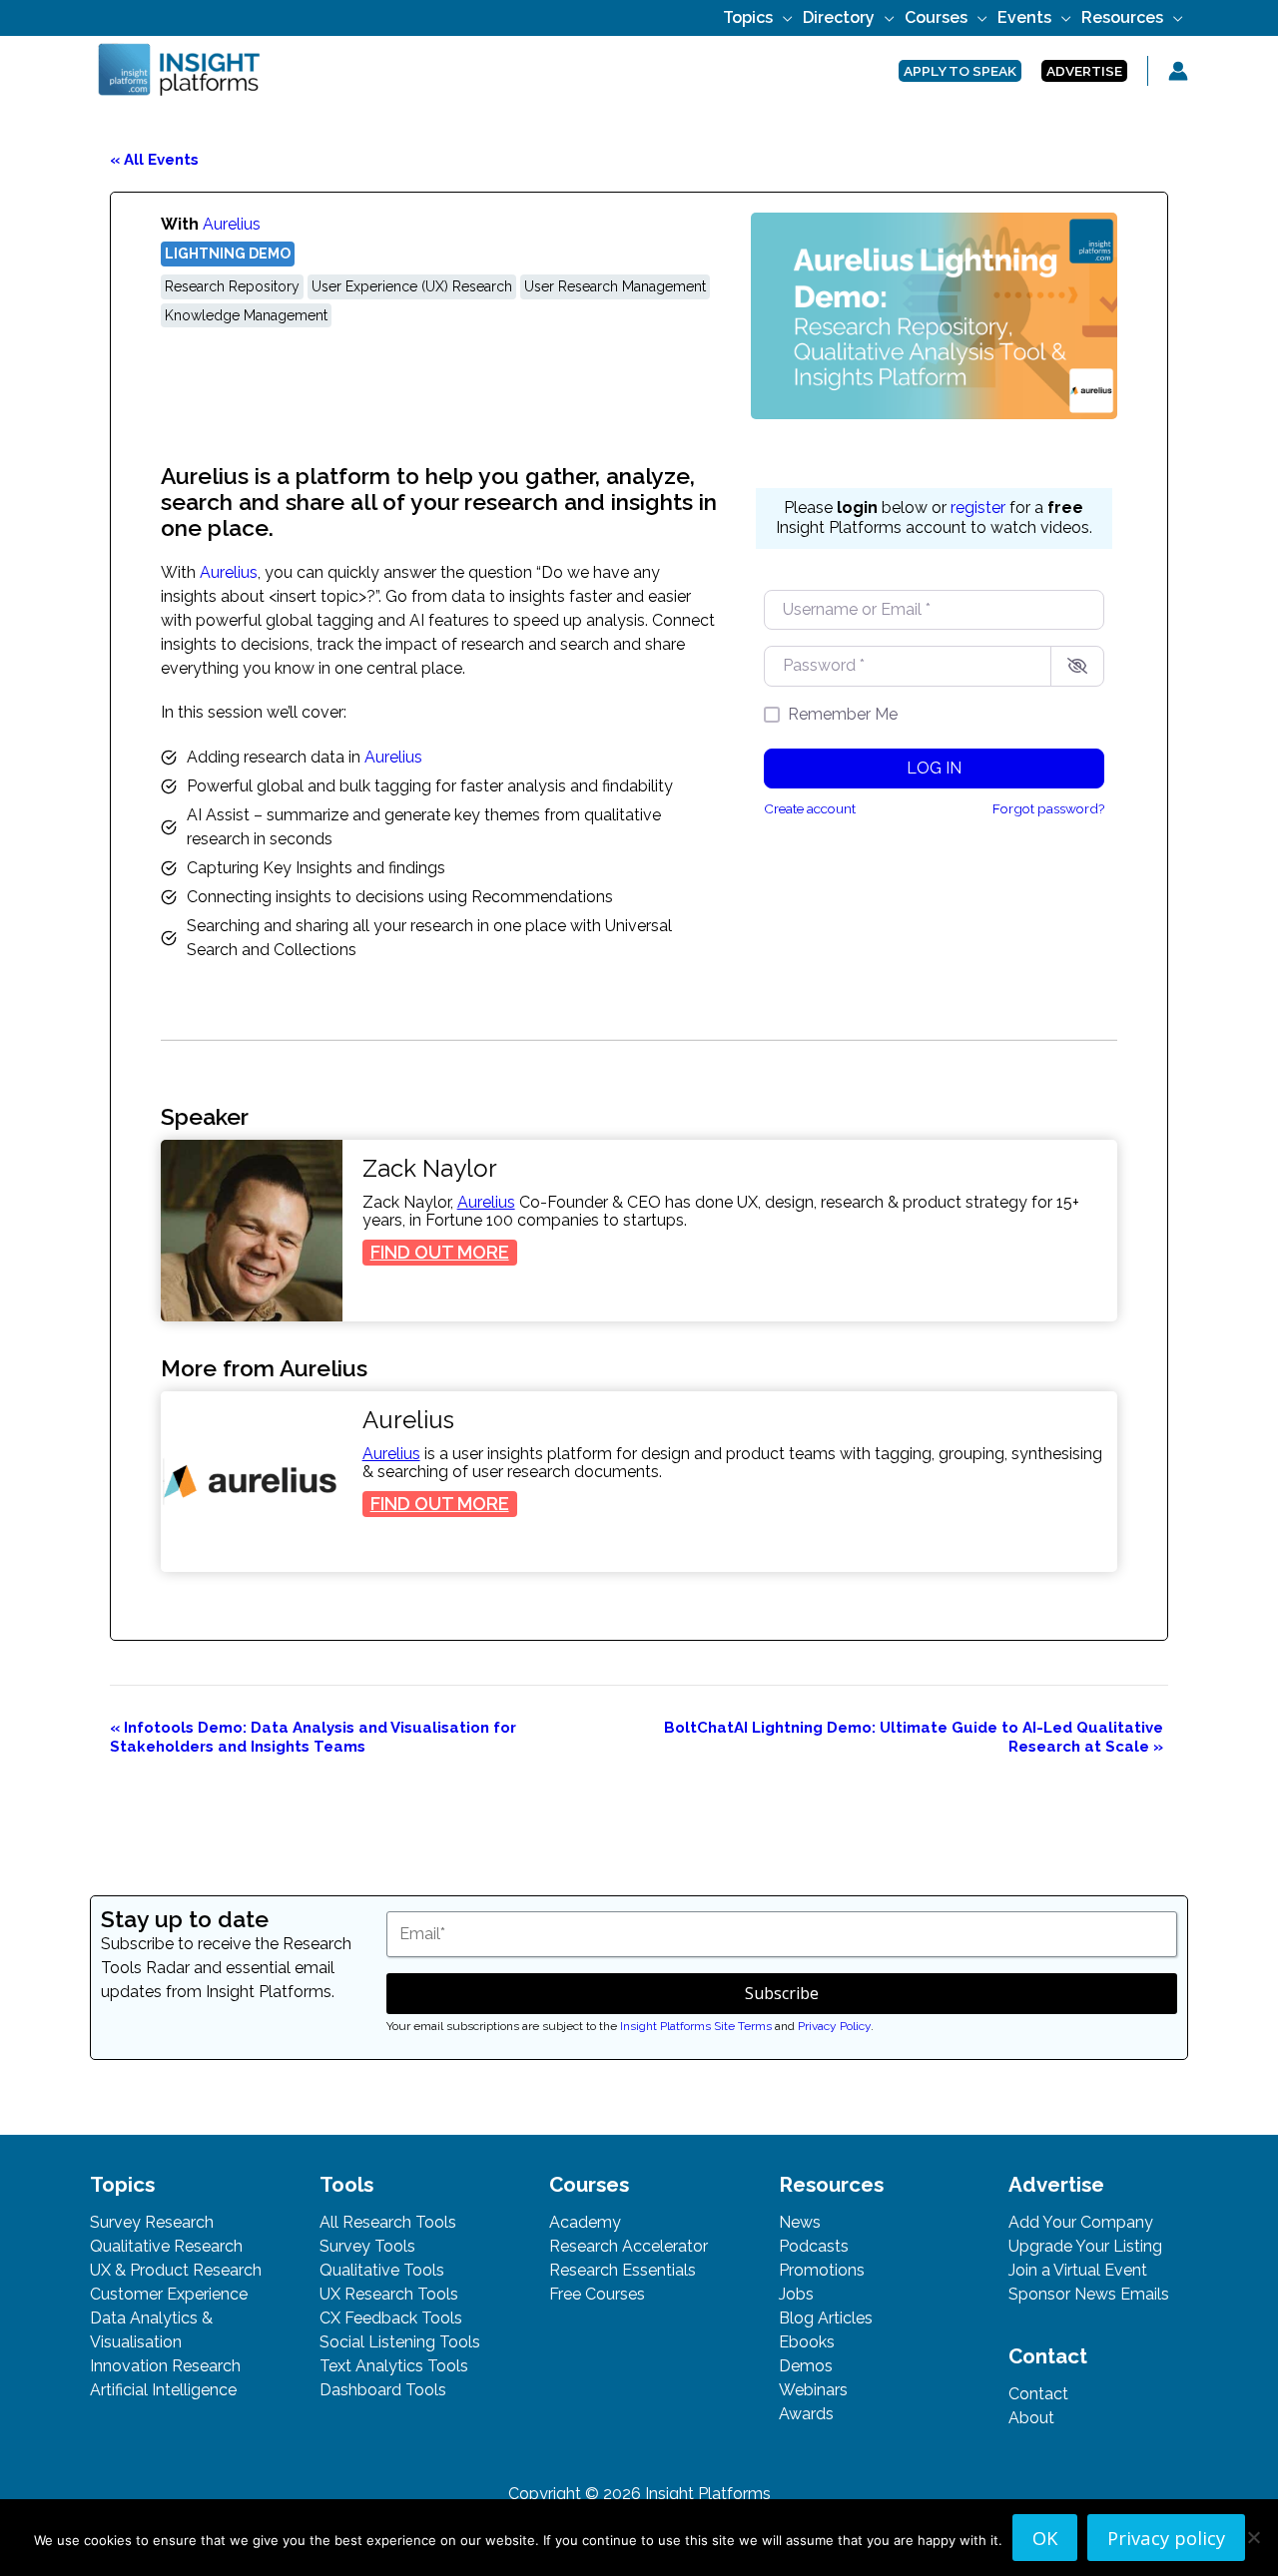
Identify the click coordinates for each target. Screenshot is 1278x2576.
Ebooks (807, 2342)
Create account (810, 808)
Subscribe (782, 1993)
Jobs (796, 2294)
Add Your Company (1081, 2222)
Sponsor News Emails (1089, 2294)
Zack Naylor (430, 1169)
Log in (934, 768)
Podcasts (814, 2246)
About (1031, 2418)
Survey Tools (367, 2246)
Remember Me (843, 714)
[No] (1253, 2537)
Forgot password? (1048, 808)
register (978, 508)
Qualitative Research (166, 2246)
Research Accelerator (629, 2246)
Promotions (822, 2270)
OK (1045, 2538)
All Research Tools (388, 2222)
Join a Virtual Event (1078, 2270)
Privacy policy (1166, 2538)
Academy (585, 2222)
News (800, 2222)
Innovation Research (165, 2366)
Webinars (813, 2390)
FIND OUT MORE (444, 1253)
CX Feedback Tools (391, 2318)
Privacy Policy (834, 2026)
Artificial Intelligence (163, 2390)
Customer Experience (169, 2294)
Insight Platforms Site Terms (696, 2026)
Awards (806, 2414)
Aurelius (232, 224)
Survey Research (152, 2222)
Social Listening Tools (400, 2342)
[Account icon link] (1178, 71)
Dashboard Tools (383, 2390)
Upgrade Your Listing (1085, 2246)
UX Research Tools (389, 2294)
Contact (1038, 2394)
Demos (806, 2366)
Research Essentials (623, 2270)
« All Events (154, 160)
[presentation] (252, 1231)
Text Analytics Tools (394, 2366)
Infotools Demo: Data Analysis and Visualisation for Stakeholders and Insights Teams (313, 1737)
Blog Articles (826, 2318)
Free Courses (597, 2294)
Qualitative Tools (382, 2270)
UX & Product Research (176, 2270)
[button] (783, 17)
